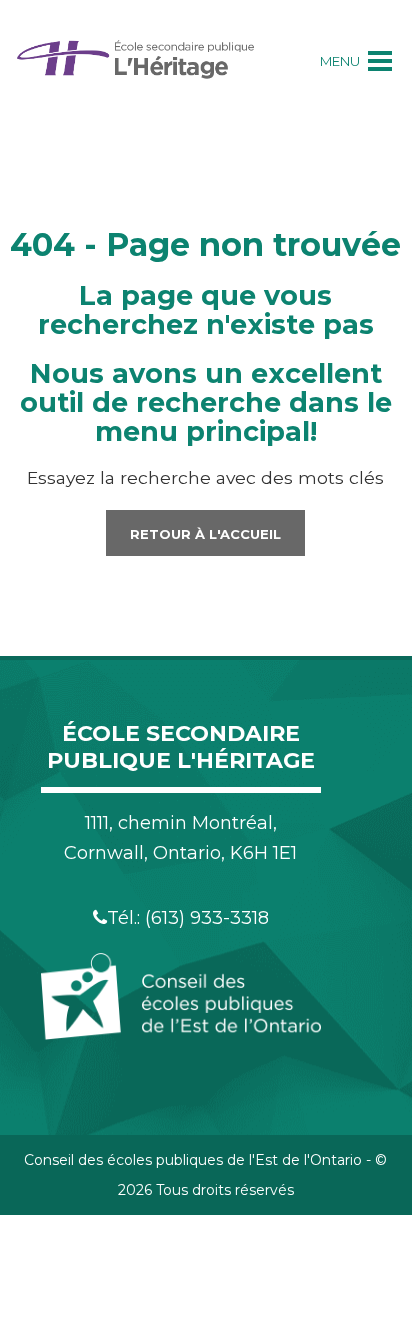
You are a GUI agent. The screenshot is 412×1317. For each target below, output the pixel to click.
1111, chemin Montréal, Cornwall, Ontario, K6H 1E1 (180, 838)
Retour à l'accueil (205, 534)
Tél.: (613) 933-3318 (188, 918)
